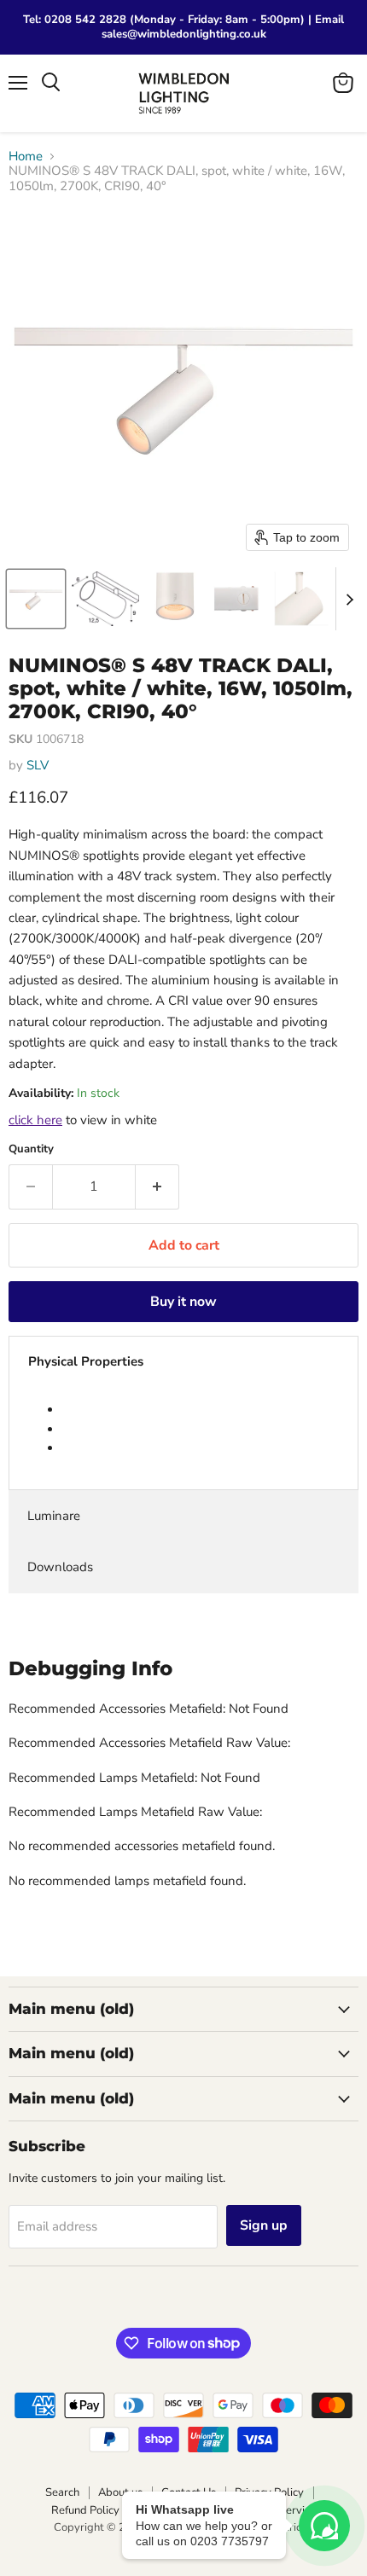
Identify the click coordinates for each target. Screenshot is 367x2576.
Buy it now (183, 1302)
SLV (38, 765)
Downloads (60, 1567)
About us (120, 2492)
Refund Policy (85, 2510)
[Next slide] (349, 599)
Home (26, 157)
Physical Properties (86, 1361)
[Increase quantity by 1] (157, 1186)
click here (35, 1120)
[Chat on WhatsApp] (324, 2526)
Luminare (54, 1516)
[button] (36, 599)
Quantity (31, 1149)
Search (62, 2492)
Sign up (264, 2225)
